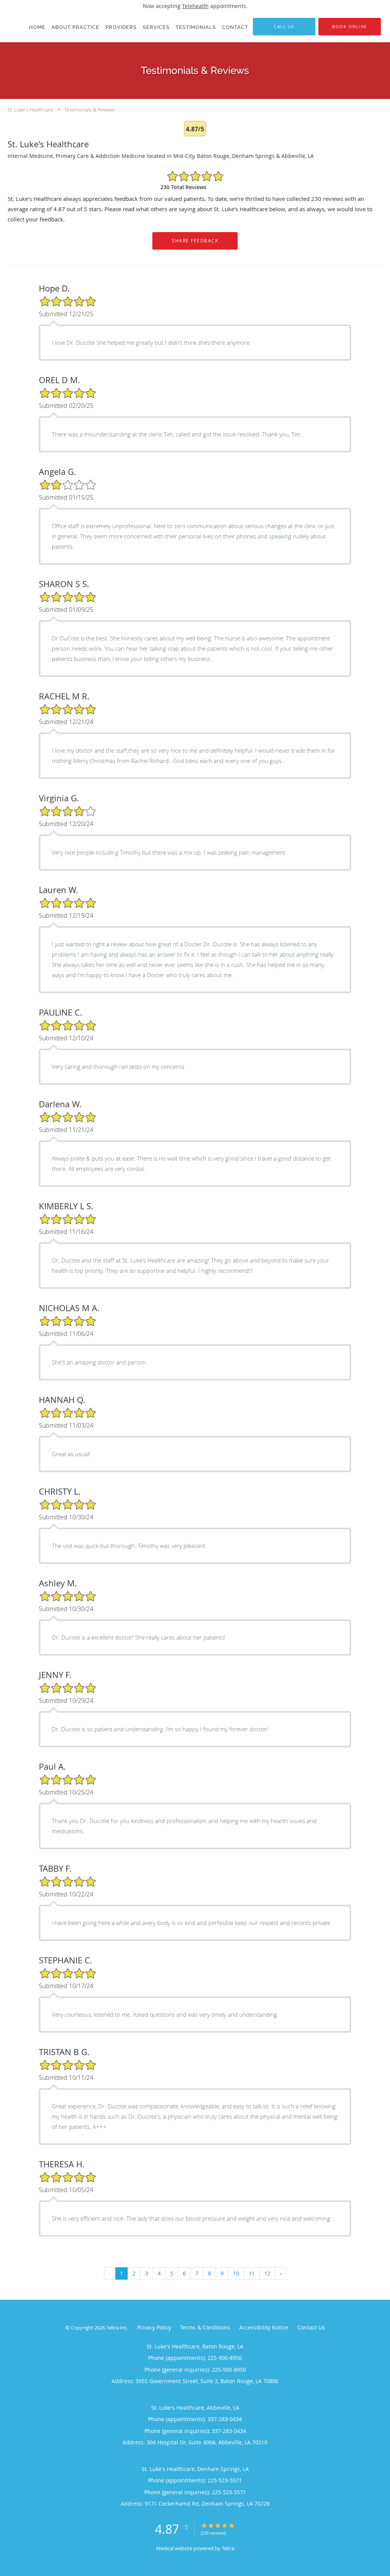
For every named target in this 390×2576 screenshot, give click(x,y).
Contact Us (311, 2327)
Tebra (228, 2548)
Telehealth (195, 6)
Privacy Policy (154, 2327)
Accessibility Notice (264, 2327)
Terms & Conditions (205, 2327)
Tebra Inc (117, 2328)
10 (236, 2273)
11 (252, 2273)
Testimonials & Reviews (90, 110)
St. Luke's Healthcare (30, 110)
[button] (350, 27)
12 (267, 2273)
